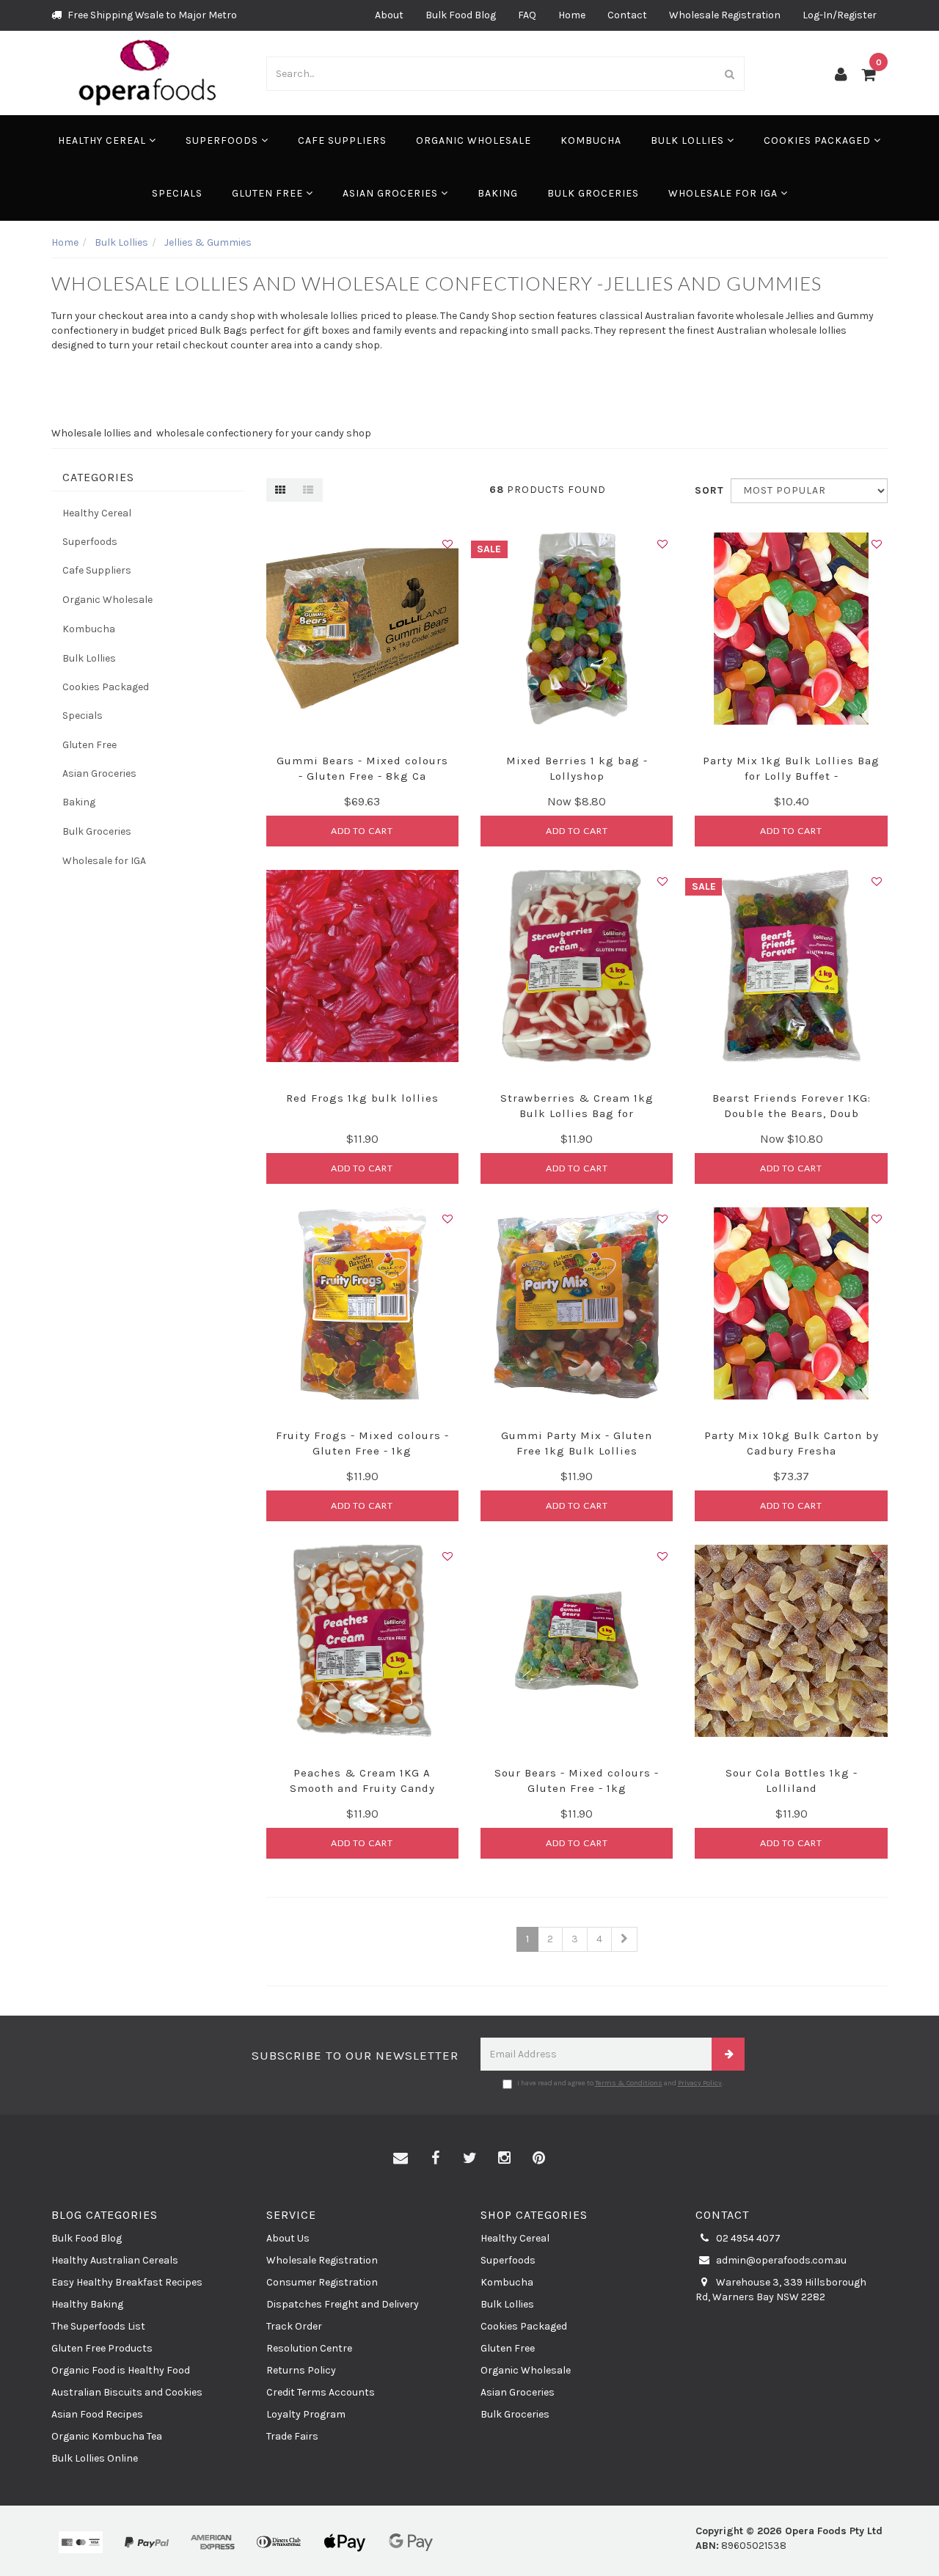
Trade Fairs (292, 2436)
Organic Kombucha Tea (107, 2436)
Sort (707, 490)
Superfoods (223, 140)
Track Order (294, 2326)
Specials (177, 193)
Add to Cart (362, 831)
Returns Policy (301, 2370)
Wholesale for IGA (724, 193)
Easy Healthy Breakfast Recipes (127, 2282)
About (389, 15)
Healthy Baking (87, 2304)
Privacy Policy (700, 2083)
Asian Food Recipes (97, 2414)
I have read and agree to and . (620, 2083)
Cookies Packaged (819, 140)
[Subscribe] (728, 2054)
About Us (288, 2238)
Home (572, 15)
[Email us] (401, 2159)
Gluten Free (269, 193)
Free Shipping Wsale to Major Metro (151, 15)
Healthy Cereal (103, 140)
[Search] (730, 74)
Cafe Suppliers (342, 140)
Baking (498, 193)
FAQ (527, 15)
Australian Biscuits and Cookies (127, 2392)
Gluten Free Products (102, 2348)
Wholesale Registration (725, 15)
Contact (627, 15)
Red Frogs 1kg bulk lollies (362, 1098)
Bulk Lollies (689, 140)
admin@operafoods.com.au (780, 2260)
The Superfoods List (98, 2326)
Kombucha (591, 140)
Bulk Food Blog (461, 15)
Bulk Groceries (593, 193)
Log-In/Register (840, 15)
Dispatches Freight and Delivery (343, 2304)
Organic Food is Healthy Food (121, 2370)
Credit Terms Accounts (321, 2392)
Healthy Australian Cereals (115, 2260)
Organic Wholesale (474, 140)
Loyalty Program (306, 2414)
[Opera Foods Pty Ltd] (148, 72)
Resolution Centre (309, 2348)
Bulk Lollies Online (95, 2458)
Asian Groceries (392, 193)
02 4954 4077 (747, 2238)
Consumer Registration (322, 2282)
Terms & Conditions (629, 2083)
